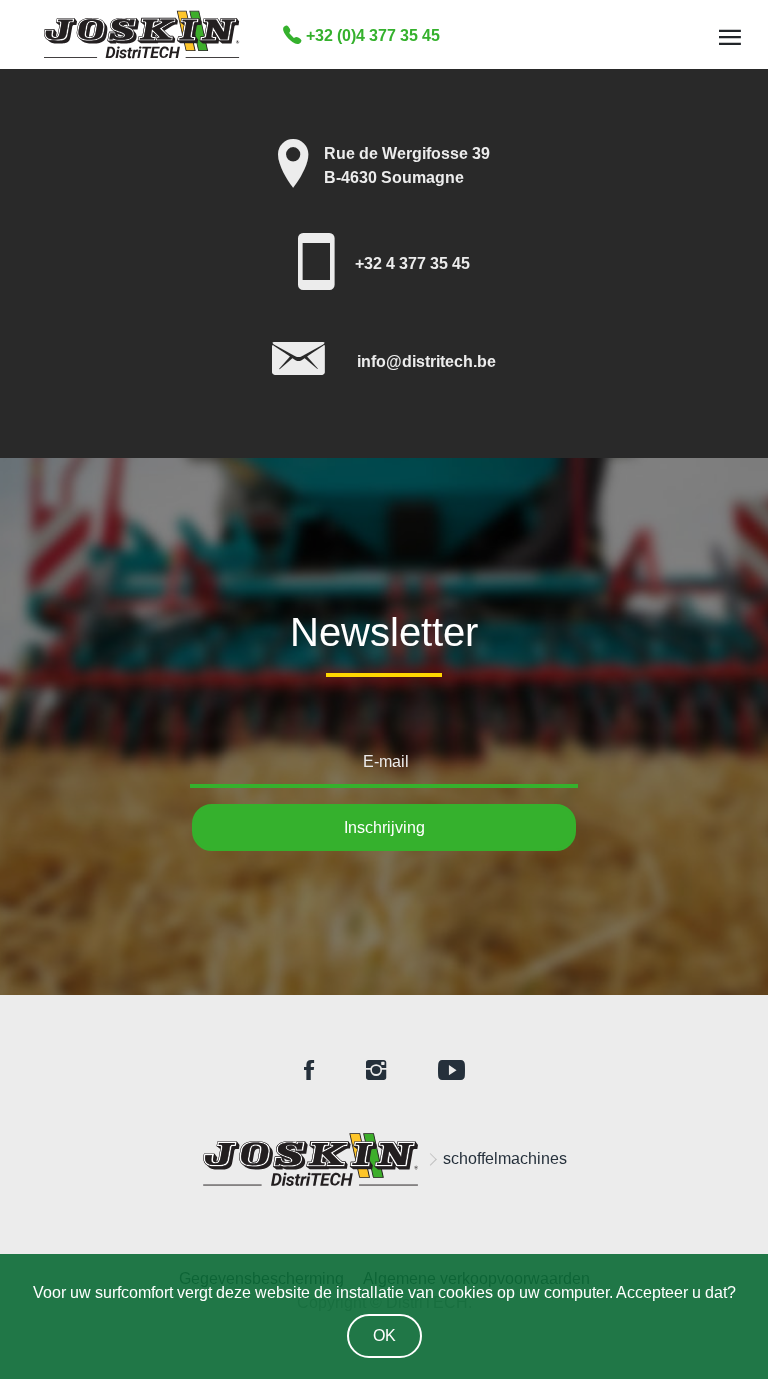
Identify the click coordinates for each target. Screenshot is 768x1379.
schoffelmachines (505, 1158)
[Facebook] (309, 1071)
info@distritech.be (426, 361)
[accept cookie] (384, 1332)
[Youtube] (451, 1071)
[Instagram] (376, 1071)
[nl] (311, 1159)
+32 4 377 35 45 (412, 263)
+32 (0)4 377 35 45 (371, 35)
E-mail (386, 761)
